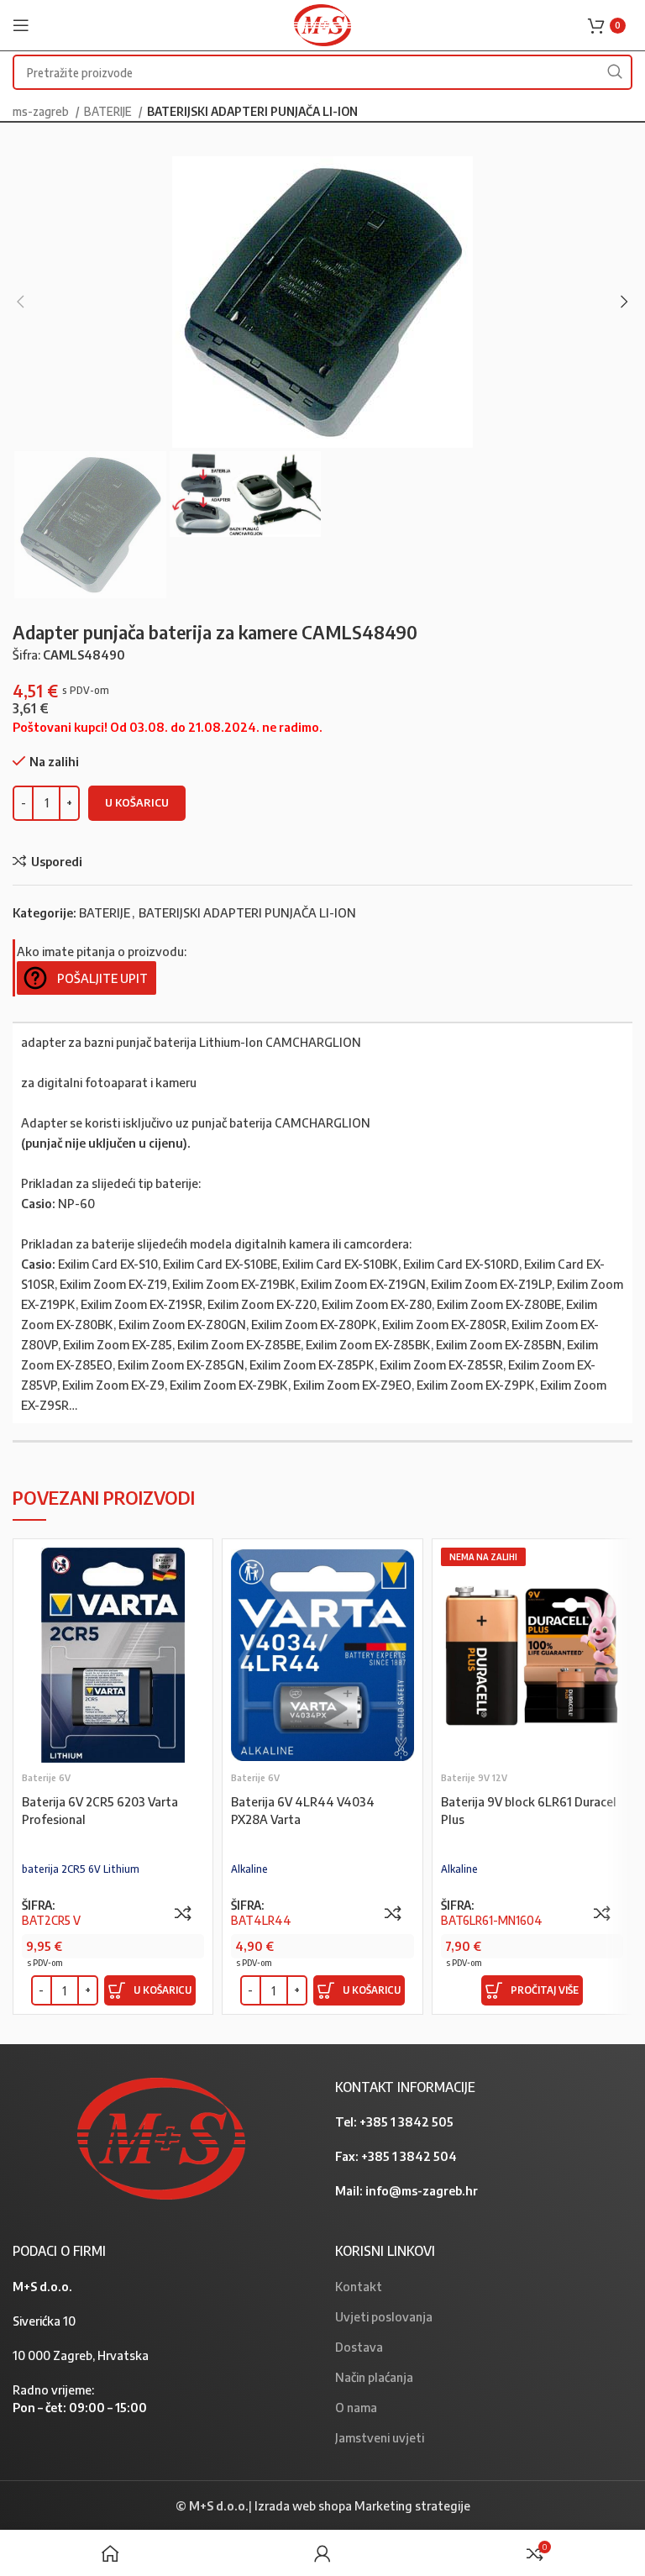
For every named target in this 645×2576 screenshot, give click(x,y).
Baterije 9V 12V (474, 1777)
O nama (356, 2407)
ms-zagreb (42, 111)
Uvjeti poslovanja (384, 2316)
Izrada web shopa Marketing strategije (362, 2505)
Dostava (359, 2347)
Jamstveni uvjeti (380, 2437)
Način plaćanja (374, 2377)
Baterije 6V (46, 1777)
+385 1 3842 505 (406, 2121)
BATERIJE (109, 111)
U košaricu (137, 802)
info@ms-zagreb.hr (422, 2190)
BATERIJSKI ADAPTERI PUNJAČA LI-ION (252, 111)
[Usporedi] (183, 1913)
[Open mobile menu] (21, 25)
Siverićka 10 (44, 2321)
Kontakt (359, 2286)
